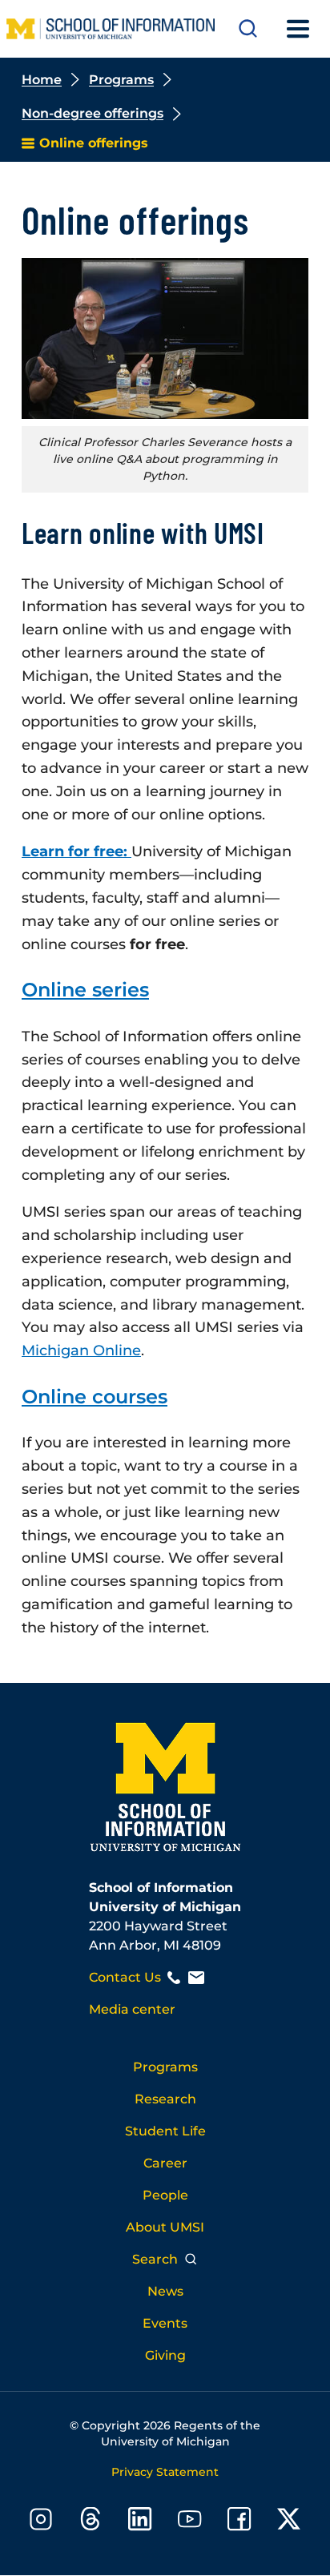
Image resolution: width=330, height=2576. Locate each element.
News (165, 2291)
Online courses (95, 1397)
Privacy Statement (165, 2472)
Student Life (165, 2131)
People (165, 2195)
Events (165, 2323)
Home (42, 80)
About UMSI (165, 2227)
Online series (85, 990)
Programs (121, 80)
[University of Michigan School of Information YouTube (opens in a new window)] (190, 2522)
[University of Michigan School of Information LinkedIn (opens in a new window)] (140, 2522)
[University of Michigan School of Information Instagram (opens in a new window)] (41, 2522)
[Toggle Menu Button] (298, 29)
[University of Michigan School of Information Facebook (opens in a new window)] (239, 2522)
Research (165, 2099)
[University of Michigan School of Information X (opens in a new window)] (289, 2522)
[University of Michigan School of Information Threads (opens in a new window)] (91, 2522)
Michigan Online (81, 1350)
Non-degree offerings (93, 113)
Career (165, 2163)
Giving (165, 2355)
